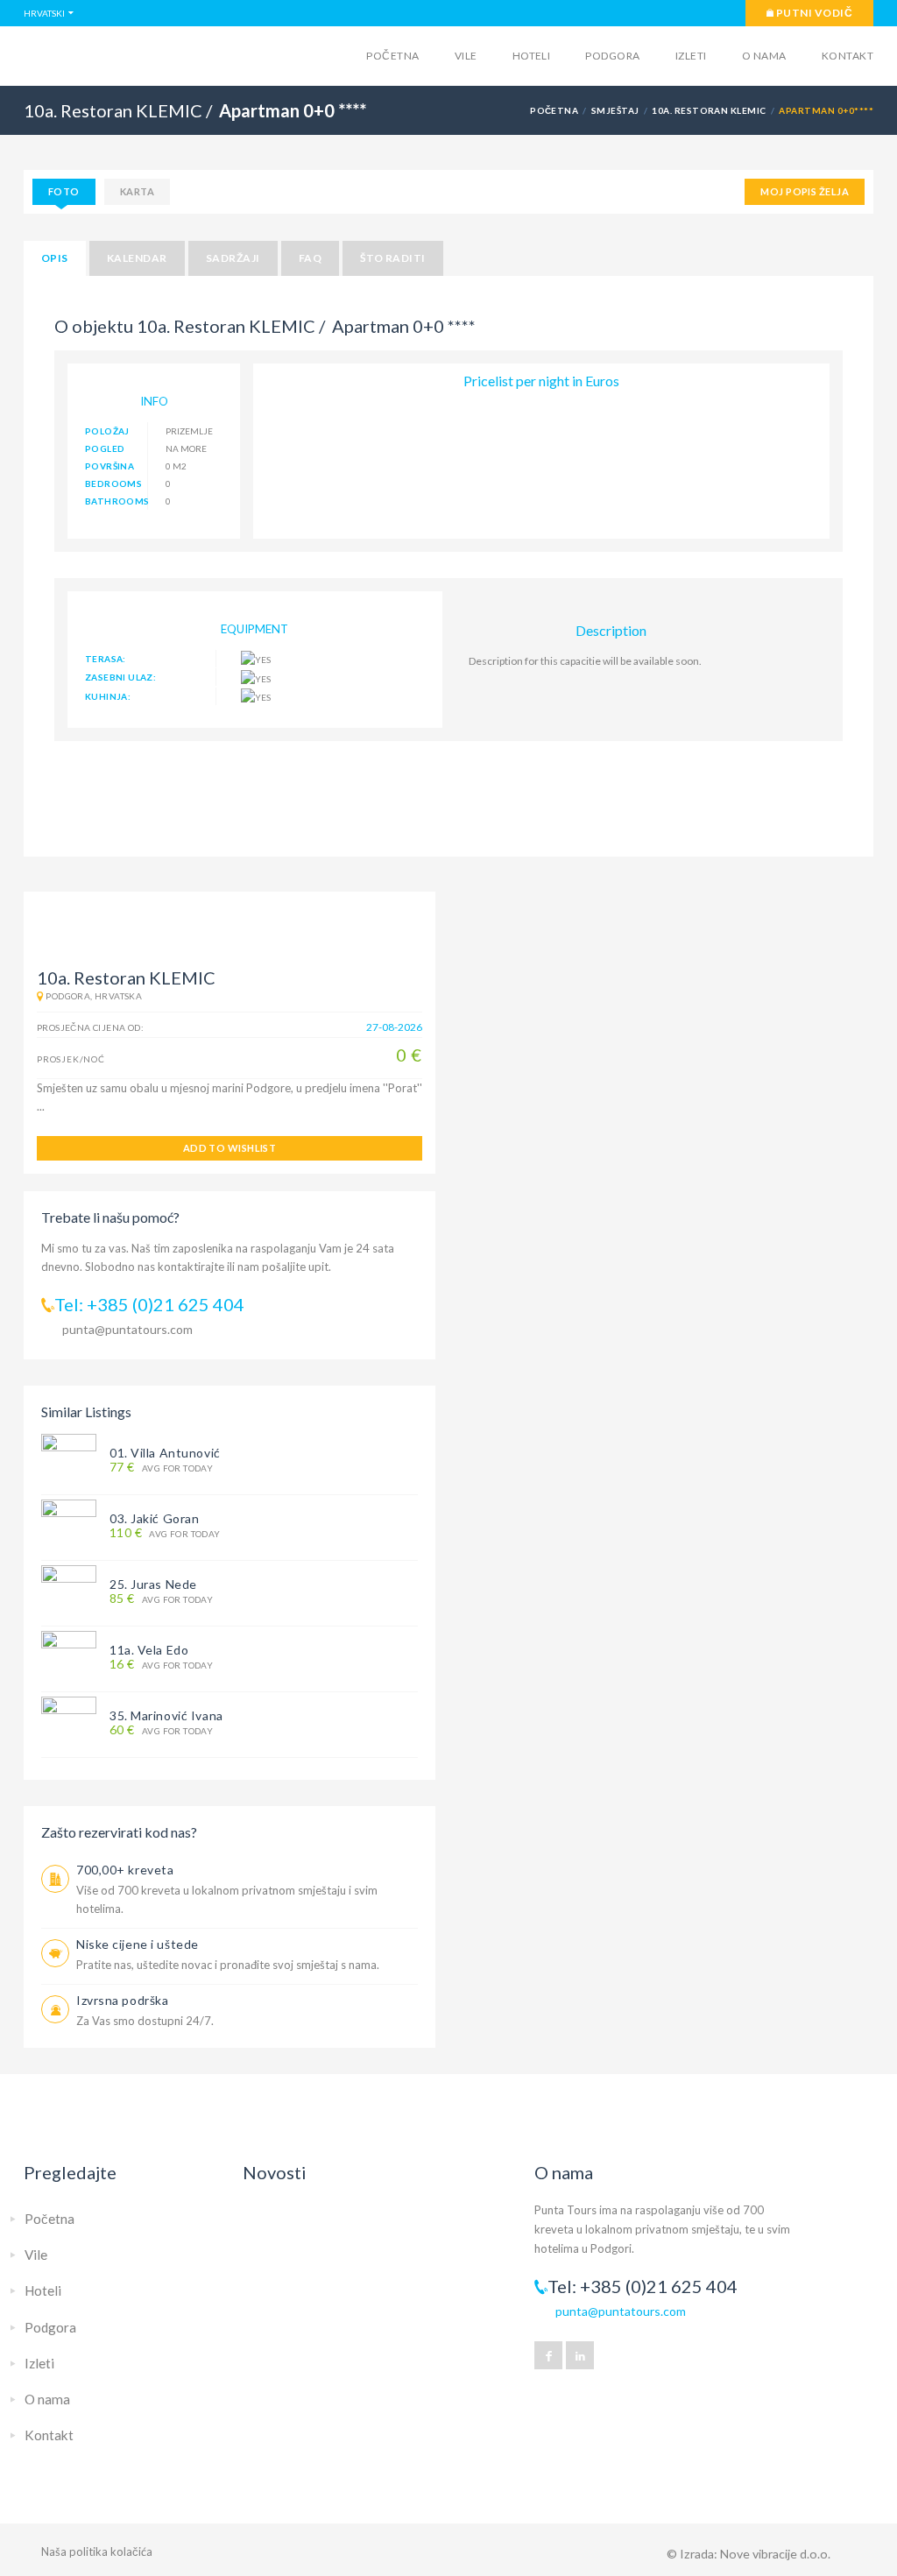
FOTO (64, 191)
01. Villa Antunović (165, 1453)
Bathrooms (117, 501)
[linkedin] (580, 2355)
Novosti (275, 2172)
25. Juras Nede (153, 1584)
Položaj (107, 431)
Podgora (612, 56)
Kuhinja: (108, 696)
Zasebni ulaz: (120, 677)
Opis (55, 258)
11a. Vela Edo (149, 1650)
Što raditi (393, 258)
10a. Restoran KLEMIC (709, 110)
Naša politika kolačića (97, 2551)
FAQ (310, 258)
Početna (392, 56)
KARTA (137, 191)
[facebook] (548, 2355)
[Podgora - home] (160, 54)
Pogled (105, 448)
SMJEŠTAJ (615, 110)
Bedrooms (113, 483)
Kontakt (848, 56)
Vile (466, 56)
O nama (764, 56)
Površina (109, 466)
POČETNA (554, 110)
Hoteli (532, 56)
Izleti (691, 56)
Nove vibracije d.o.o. (775, 2554)
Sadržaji (233, 258)
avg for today (161, 1468)
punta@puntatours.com (127, 1329)
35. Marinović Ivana (166, 1715)
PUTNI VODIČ (813, 13)
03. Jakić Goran (154, 1518)
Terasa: (106, 659)
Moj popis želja (805, 191)
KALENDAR (137, 258)
